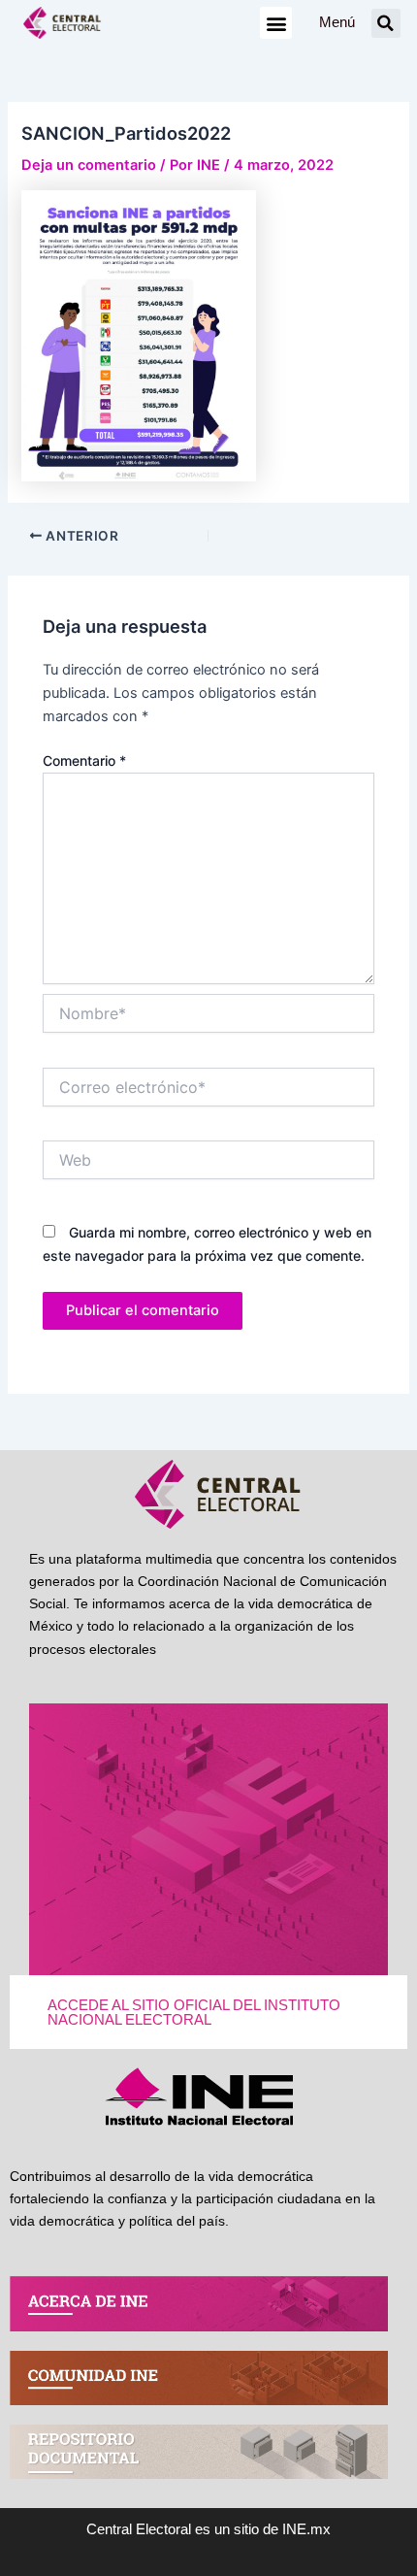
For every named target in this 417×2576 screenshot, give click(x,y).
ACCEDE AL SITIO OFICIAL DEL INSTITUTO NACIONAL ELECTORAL (194, 2013)
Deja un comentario (89, 165)
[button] (276, 23)
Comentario (84, 760)
